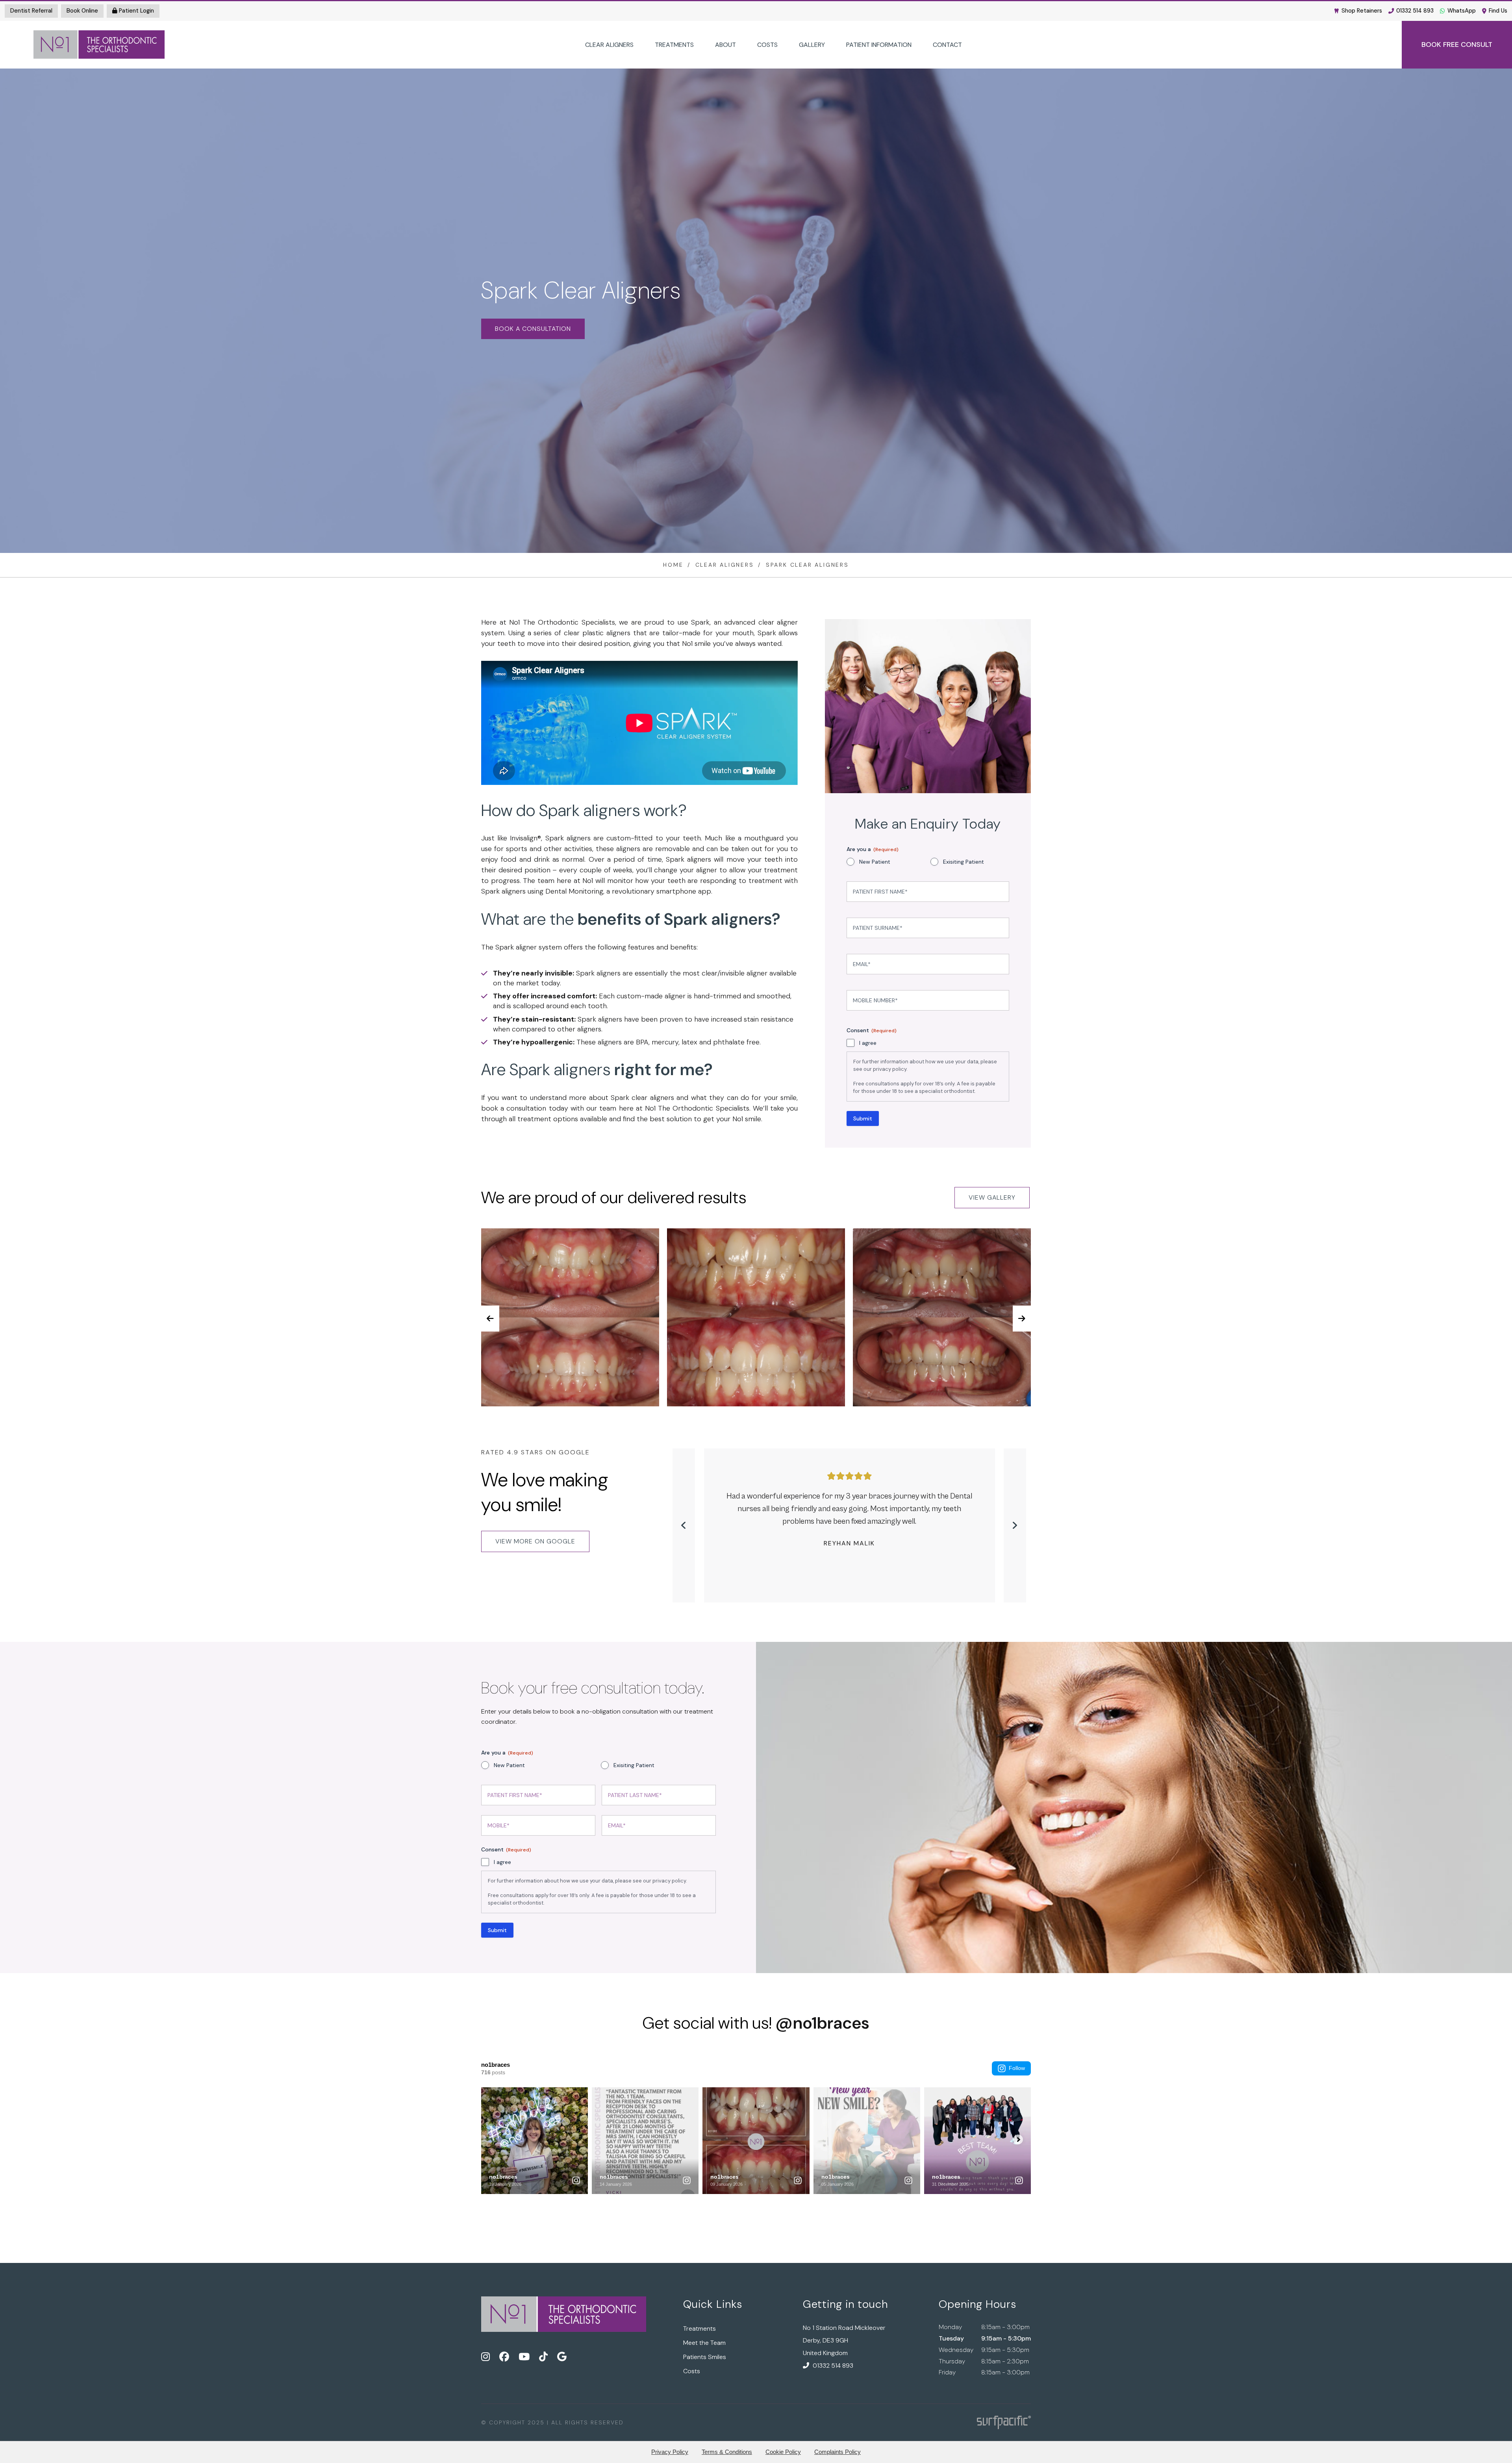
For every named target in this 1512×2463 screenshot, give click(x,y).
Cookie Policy (783, 2452)
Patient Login (136, 11)
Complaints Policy (838, 2452)
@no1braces (822, 2023)
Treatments (674, 45)
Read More (850, 1538)
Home (673, 565)
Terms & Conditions (727, 2452)
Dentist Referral (31, 11)
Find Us (1498, 11)
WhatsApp (1462, 11)
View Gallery (992, 1197)
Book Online (82, 11)
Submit (863, 1118)
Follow (1017, 2068)
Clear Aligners (609, 45)
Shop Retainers (1362, 11)
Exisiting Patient (964, 862)
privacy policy (890, 1069)
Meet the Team (704, 2343)
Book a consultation (533, 329)
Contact (947, 45)
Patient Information (879, 45)
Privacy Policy (670, 2452)
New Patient (875, 862)
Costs (767, 45)
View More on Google (535, 1541)
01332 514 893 (1415, 11)
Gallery (812, 45)
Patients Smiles (705, 2357)
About (725, 45)
